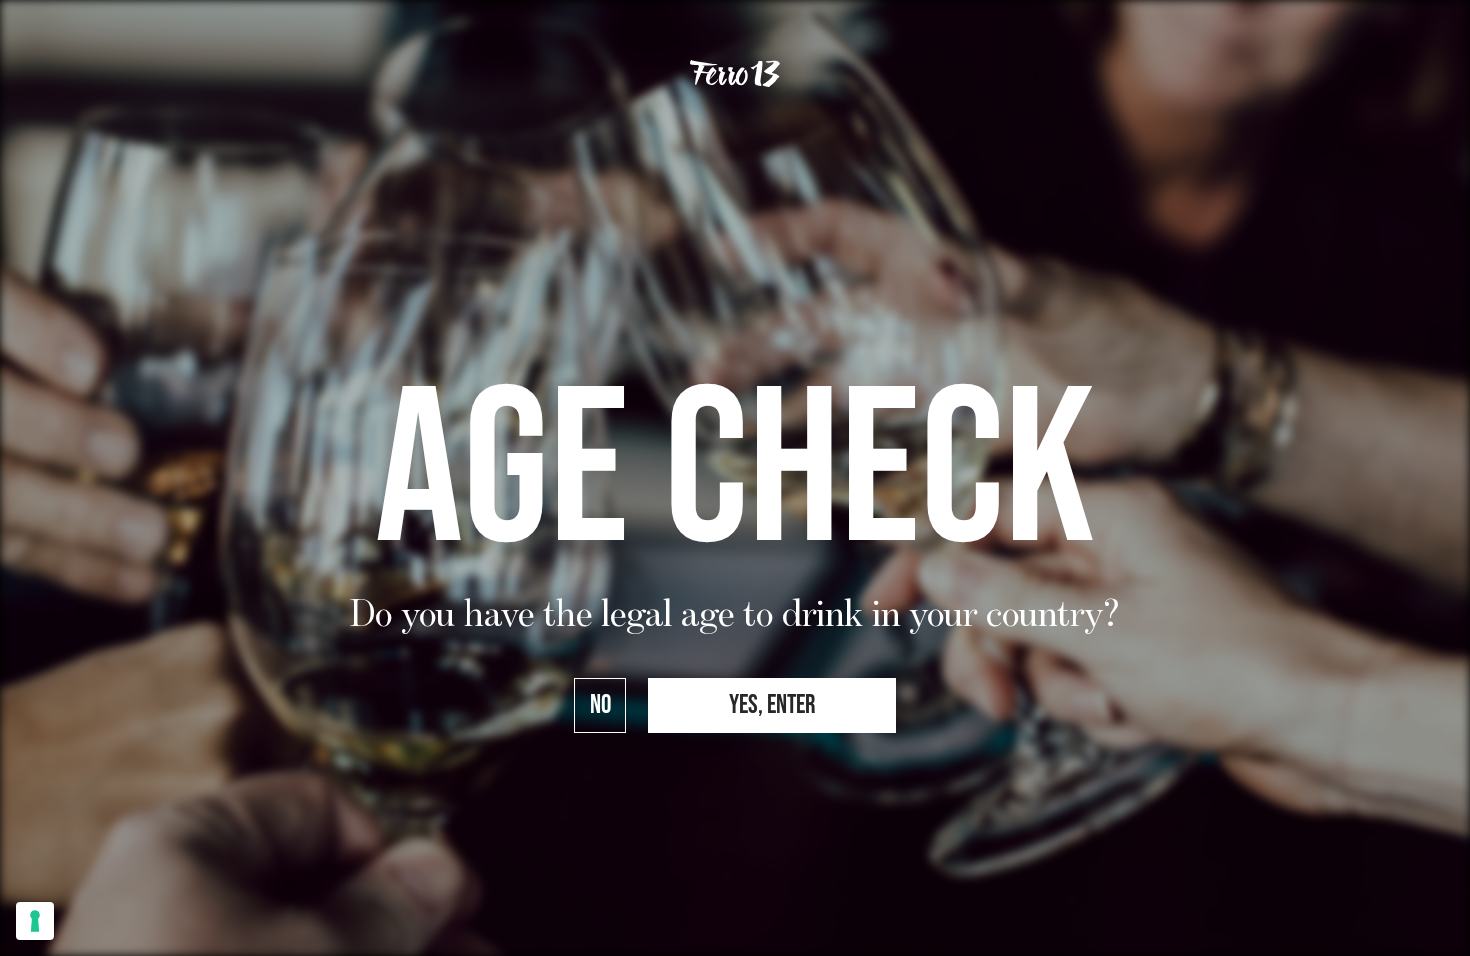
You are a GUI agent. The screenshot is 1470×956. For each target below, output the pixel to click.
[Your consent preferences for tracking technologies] (35, 921)
